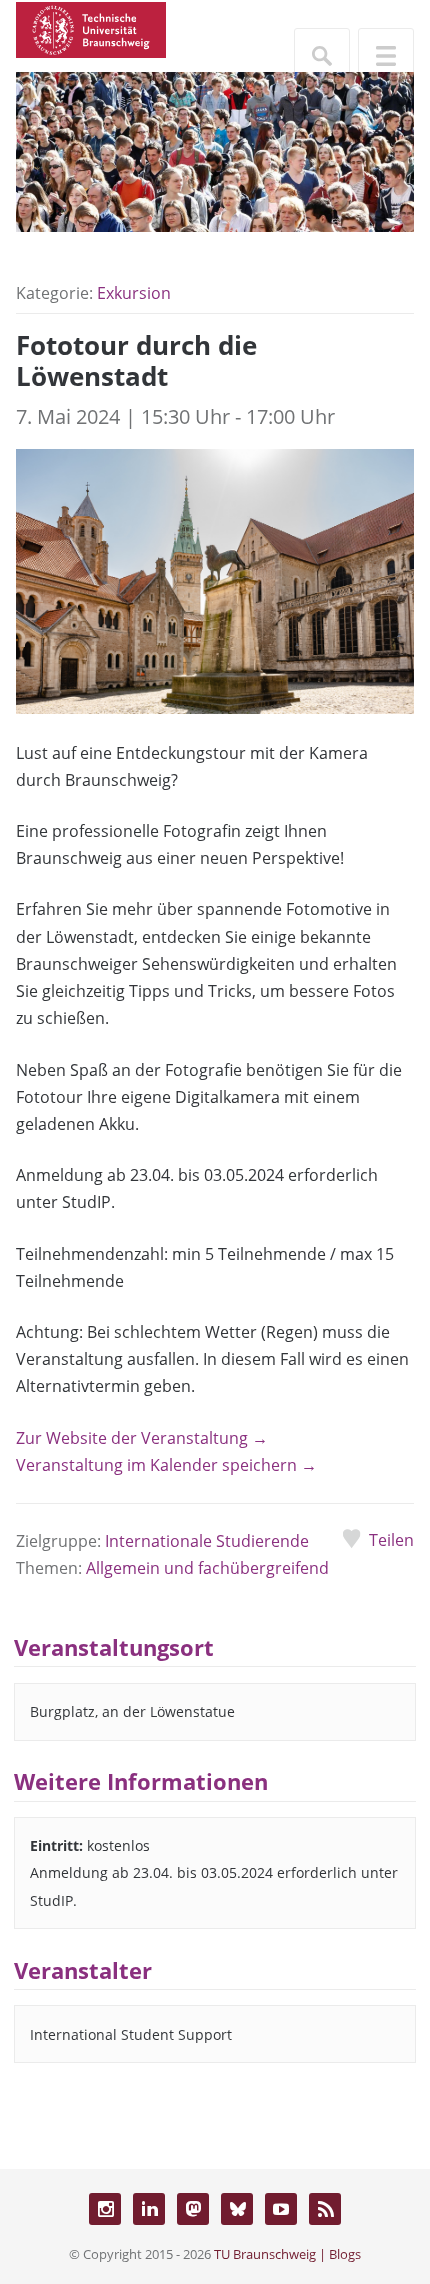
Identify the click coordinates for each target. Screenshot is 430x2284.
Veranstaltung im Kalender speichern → (166, 1465)
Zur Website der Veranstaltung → (142, 1438)
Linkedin (149, 2209)
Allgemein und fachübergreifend (207, 1568)
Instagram (105, 2209)
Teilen (391, 1540)
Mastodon (193, 2209)
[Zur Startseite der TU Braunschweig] (91, 28)
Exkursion (134, 293)
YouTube (281, 2209)
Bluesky (237, 2209)
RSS (325, 2209)
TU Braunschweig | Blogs (287, 2254)
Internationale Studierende (207, 1541)
